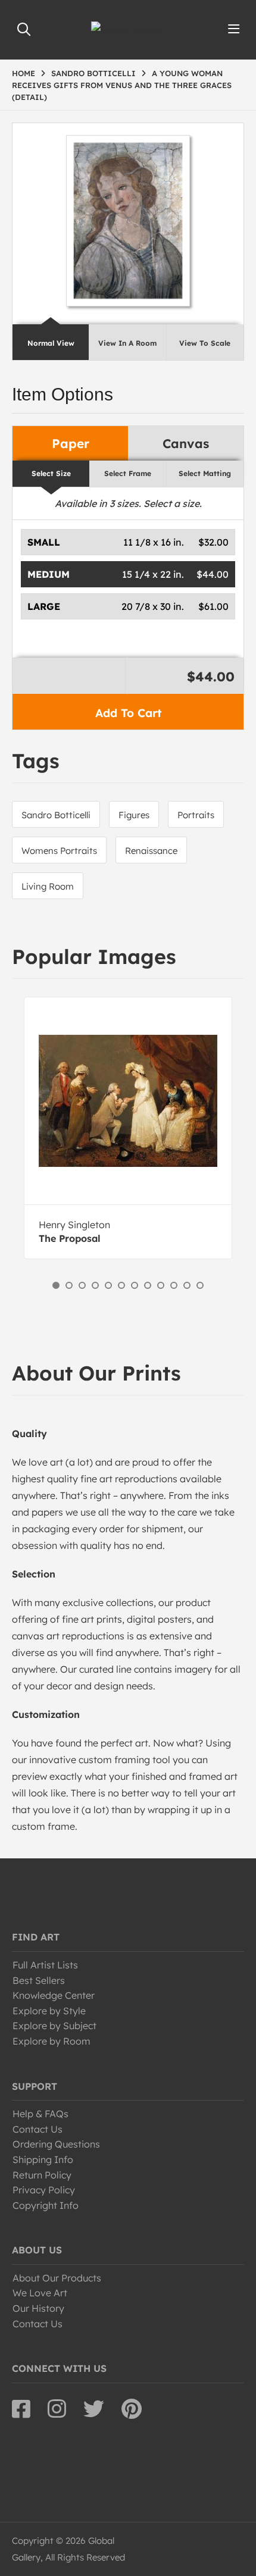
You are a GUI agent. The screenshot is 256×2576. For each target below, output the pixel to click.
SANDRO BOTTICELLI (93, 73)
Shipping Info (43, 2159)
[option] (128, 1128)
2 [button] (69, 1285)
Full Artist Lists (45, 1965)
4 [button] (95, 1285)
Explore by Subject (54, 2026)
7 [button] (135, 1285)
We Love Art (40, 2293)
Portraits (196, 815)
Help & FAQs (40, 2114)
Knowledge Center (54, 1995)
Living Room (48, 886)
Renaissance (151, 851)
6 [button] (121, 1285)
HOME (24, 73)
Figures (134, 815)
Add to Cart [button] (128, 713)
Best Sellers (39, 1980)
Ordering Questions (56, 2144)
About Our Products (57, 2278)
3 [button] (82, 1285)
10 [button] (174, 1285)
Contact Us (38, 2129)
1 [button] (56, 1285)
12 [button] (200, 1285)
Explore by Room (51, 2041)
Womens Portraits (59, 851)
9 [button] (161, 1285)
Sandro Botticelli (56, 815)
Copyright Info (46, 2205)
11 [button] (187, 1285)
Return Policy (42, 2175)
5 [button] (108, 1285)
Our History (38, 2308)
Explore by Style (49, 2011)
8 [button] (148, 1285)
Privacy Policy (44, 2190)
